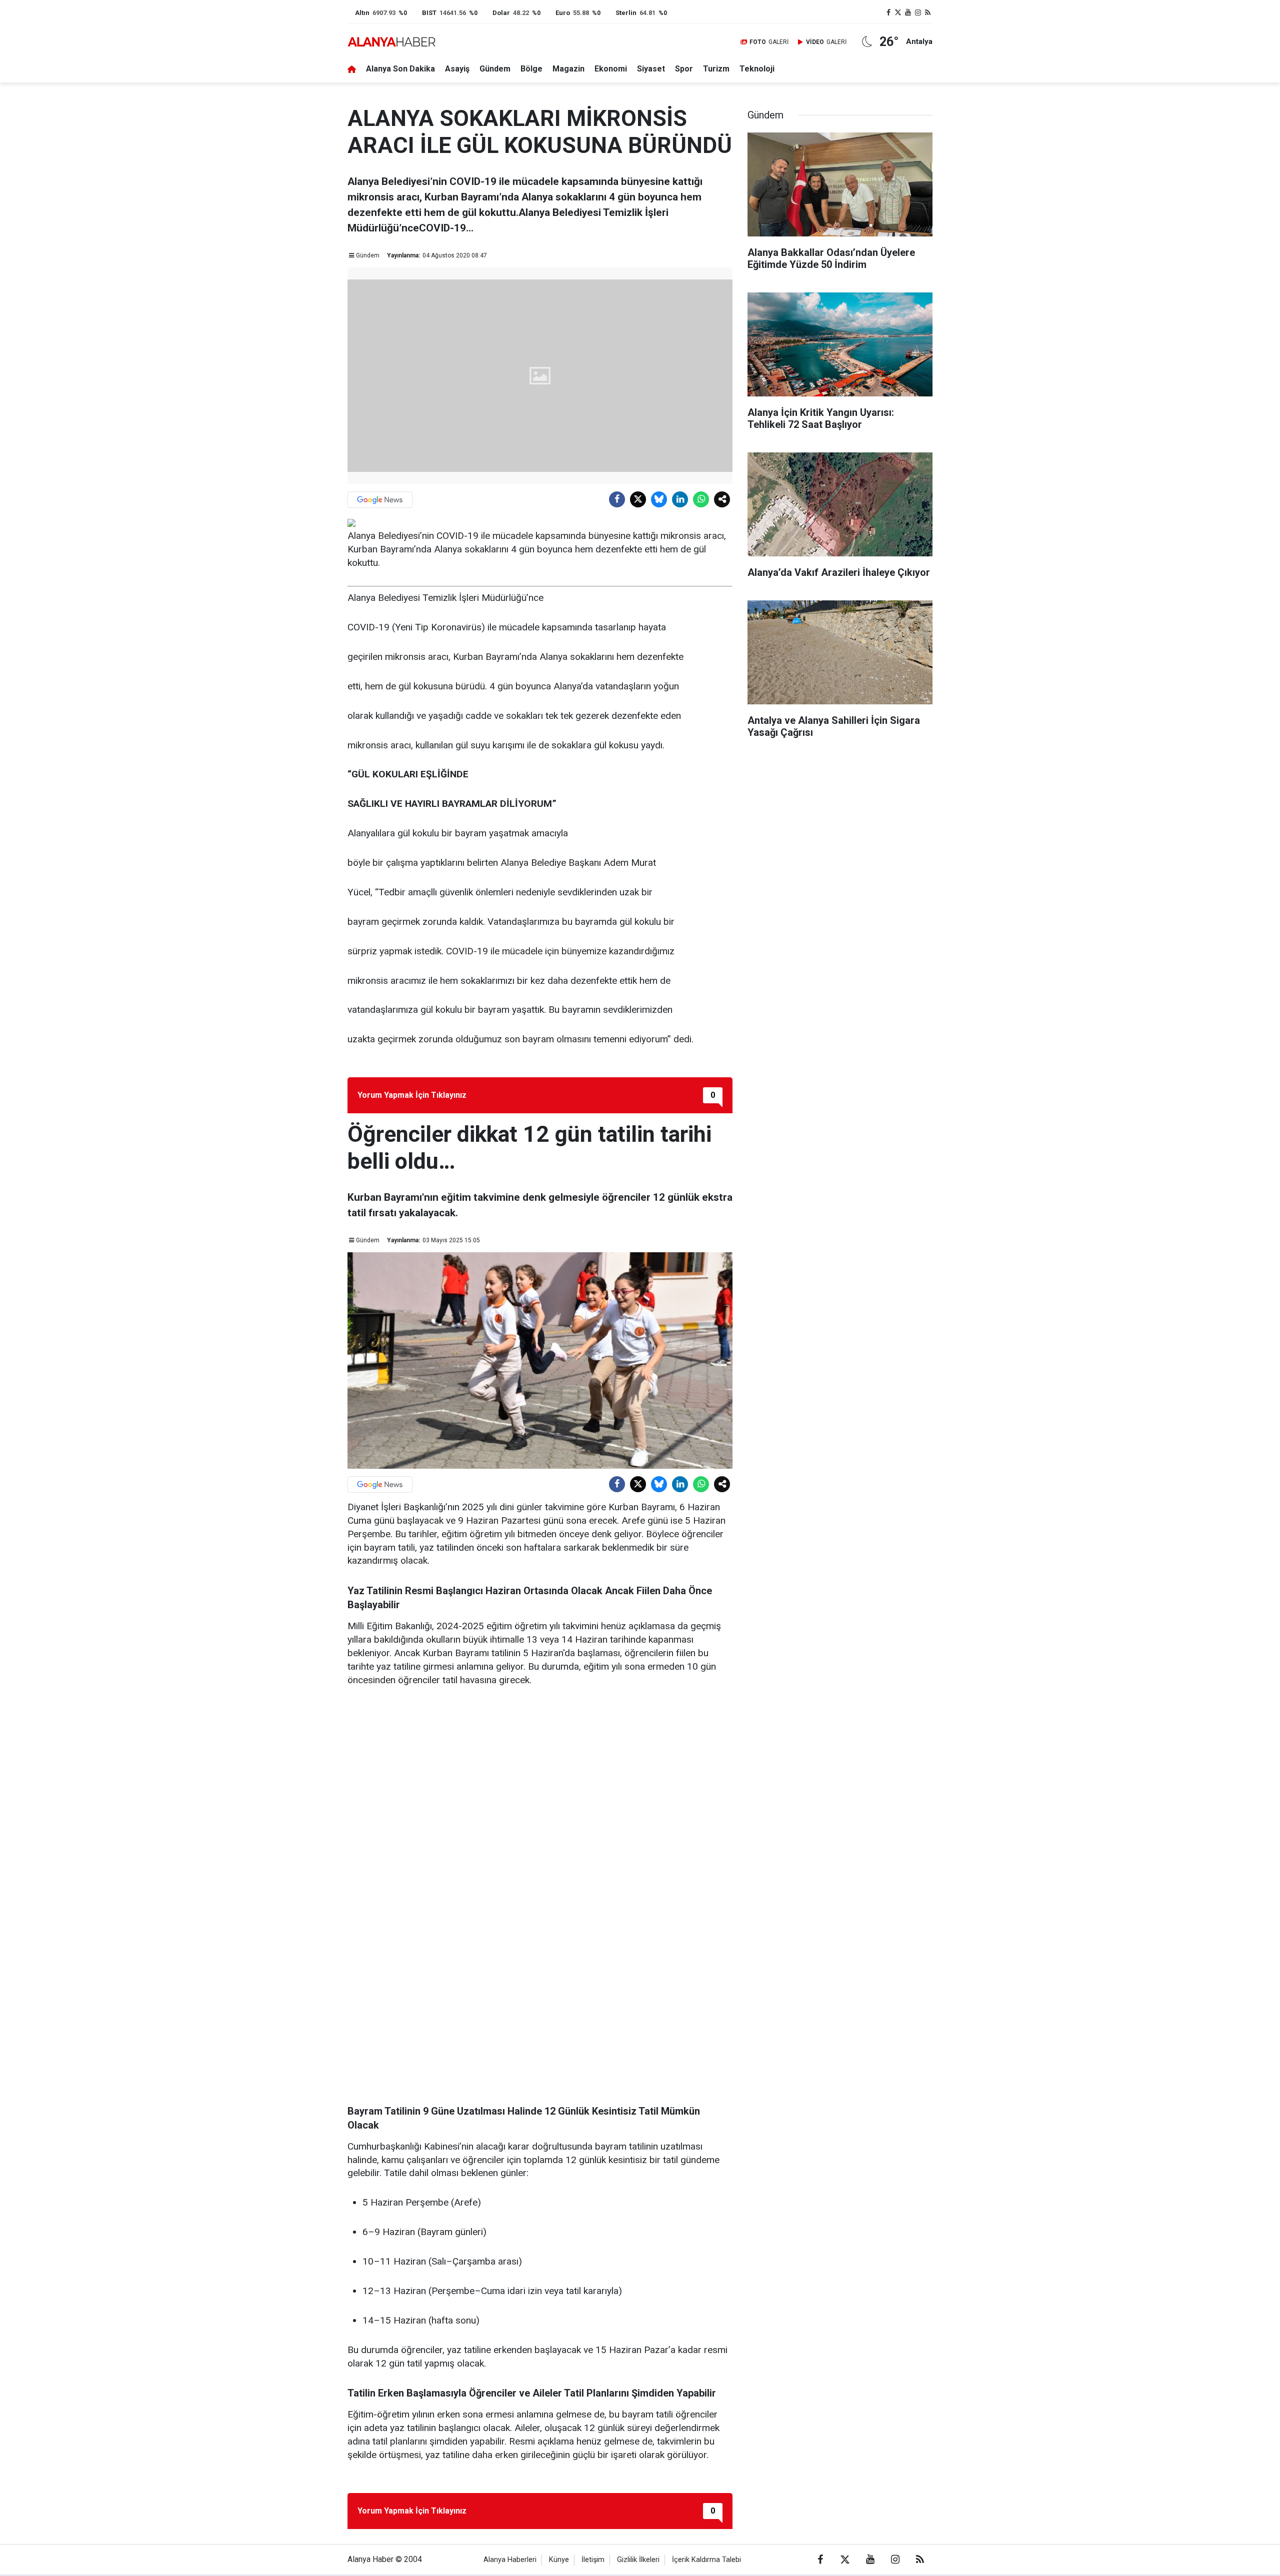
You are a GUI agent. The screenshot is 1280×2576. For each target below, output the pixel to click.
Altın (362, 13)
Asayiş (457, 69)
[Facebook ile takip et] (888, 13)
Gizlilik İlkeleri (638, 2560)
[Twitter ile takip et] (898, 13)
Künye (559, 2560)
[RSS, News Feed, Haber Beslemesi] (927, 13)
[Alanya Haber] (391, 42)
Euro (563, 13)
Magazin (568, 69)
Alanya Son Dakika (400, 69)
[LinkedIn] (680, 499)
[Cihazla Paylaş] (722, 499)
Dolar (501, 13)
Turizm (716, 69)
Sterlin (626, 13)
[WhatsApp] (701, 499)
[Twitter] (638, 499)
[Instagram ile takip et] (918, 13)
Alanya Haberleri (510, 2560)
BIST (429, 13)
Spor (684, 69)
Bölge (531, 69)
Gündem (495, 69)
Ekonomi (611, 69)
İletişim (593, 2560)
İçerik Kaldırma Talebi (706, 2560)
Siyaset (651, 69)
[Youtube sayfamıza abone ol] (908, 13)
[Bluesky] (659, 499)
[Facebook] (617, 499)
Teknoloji (757, 69)
